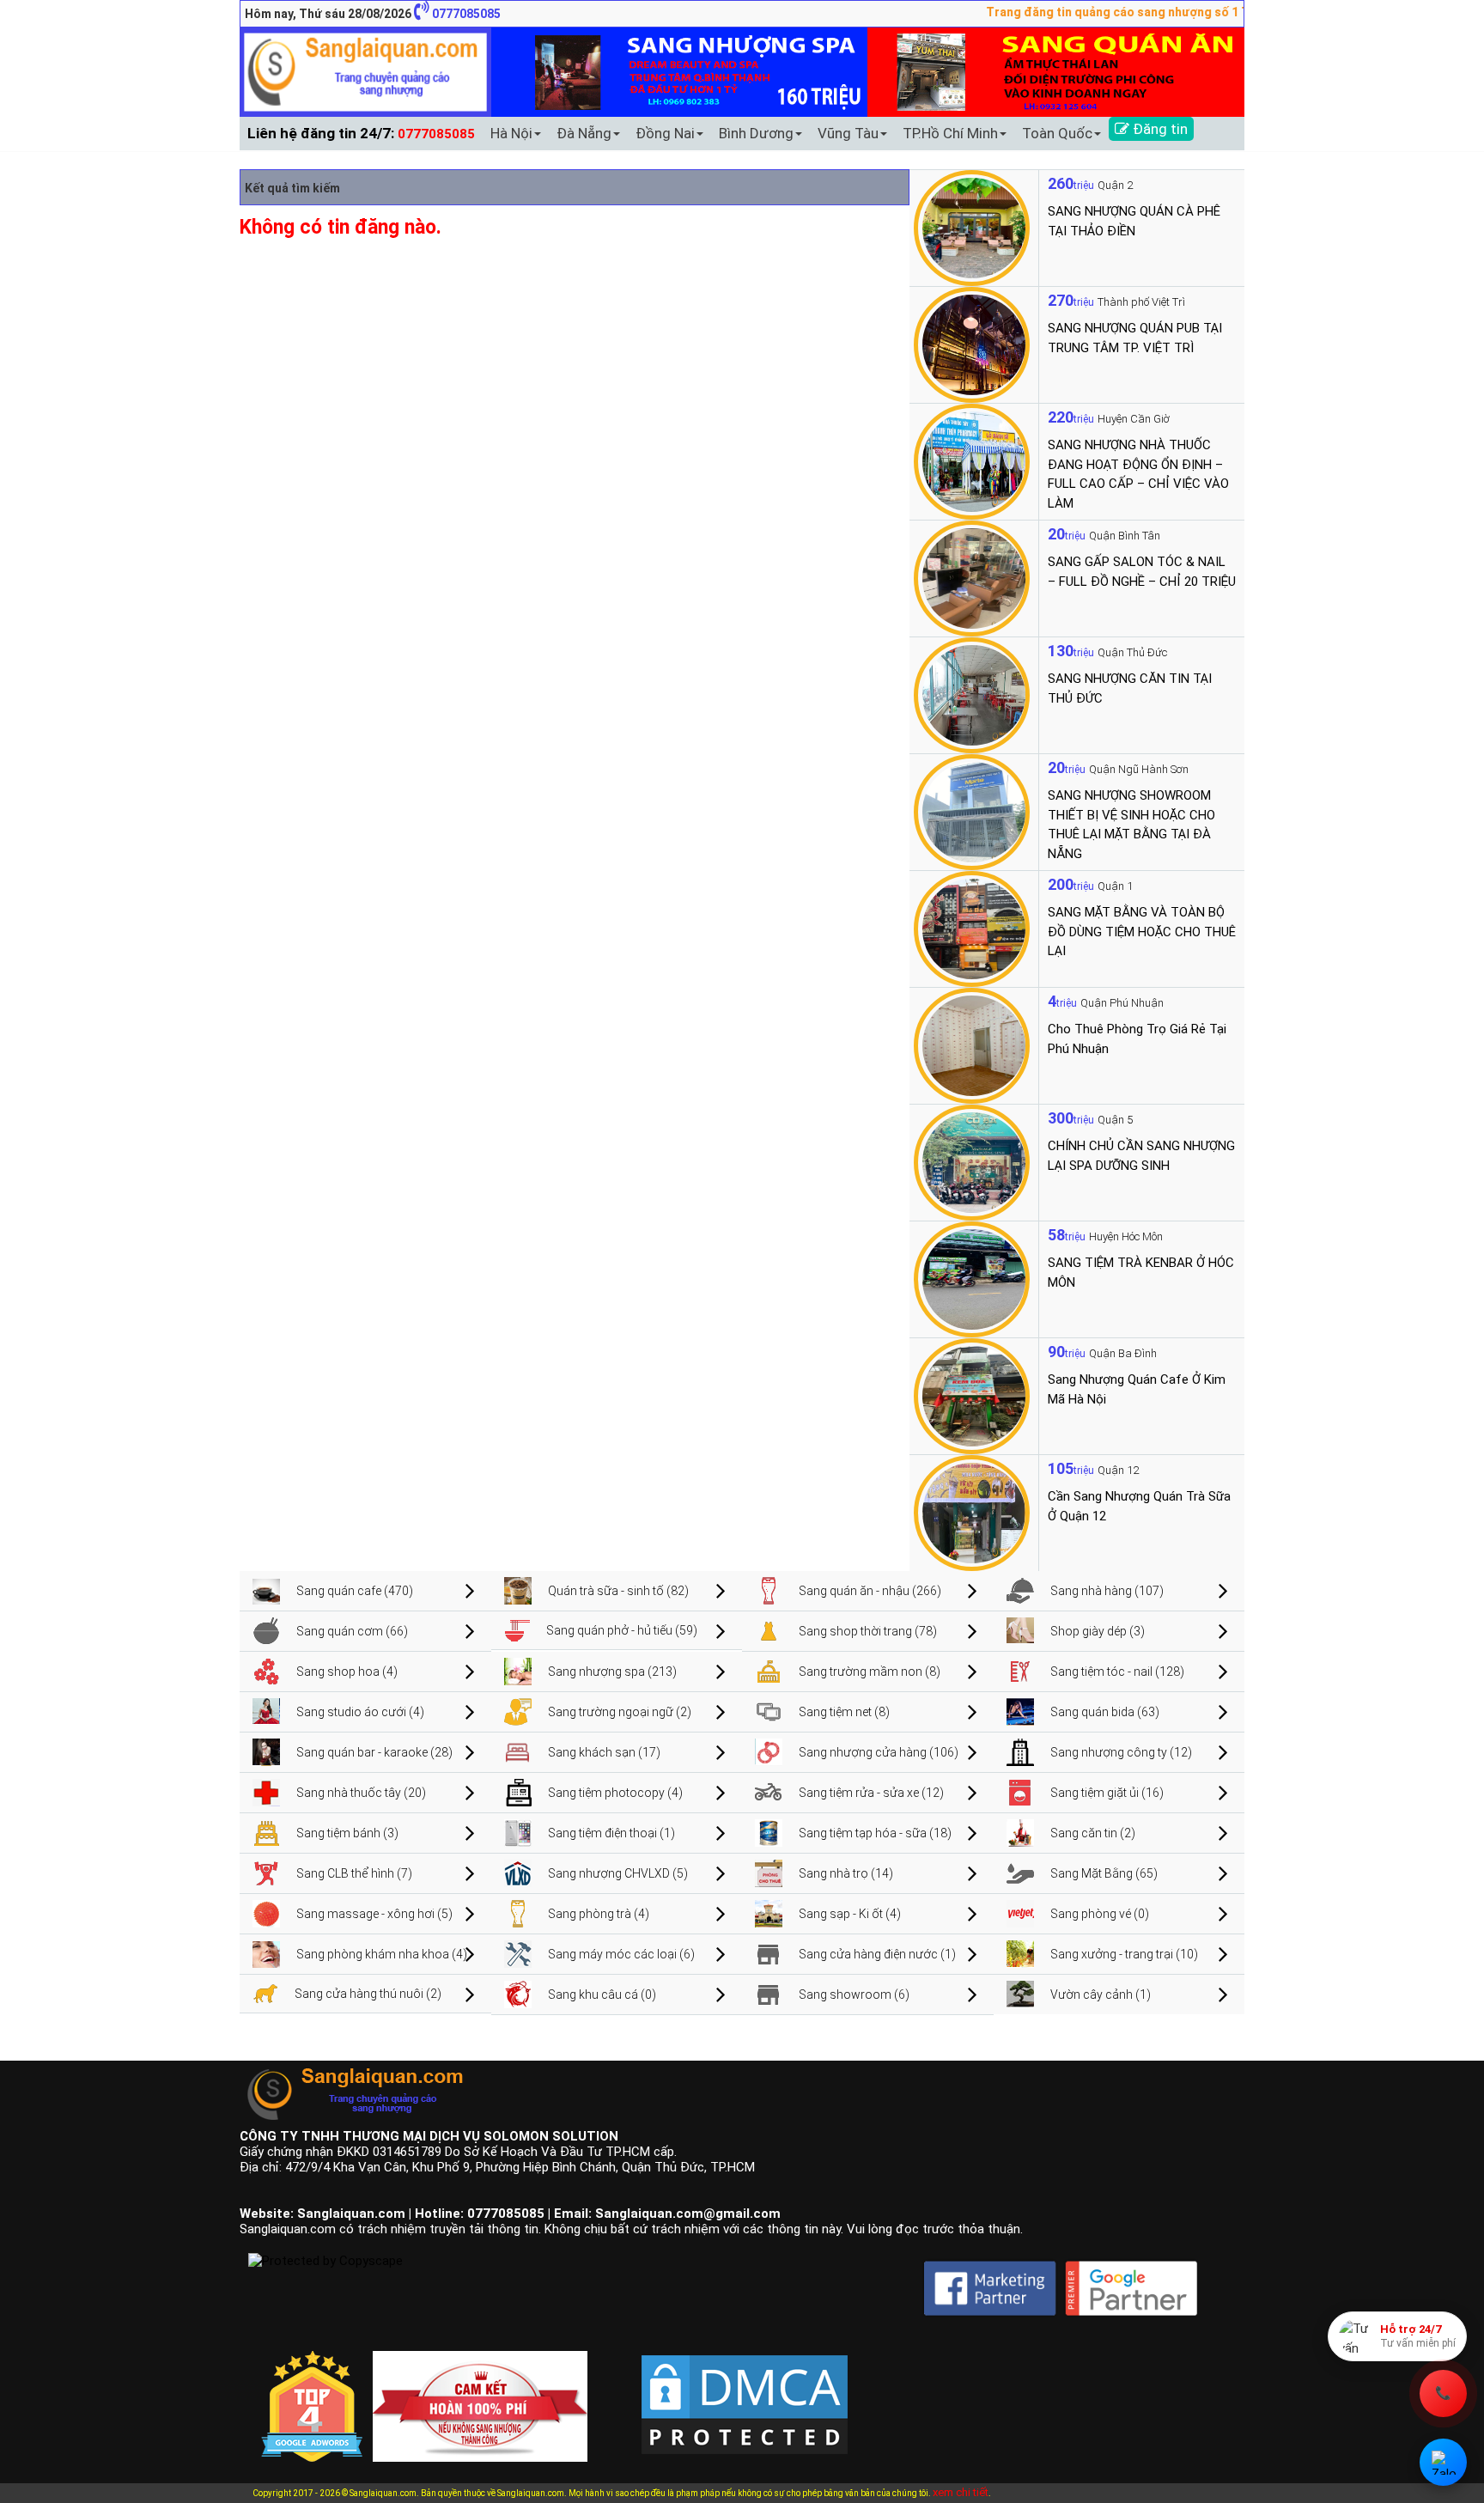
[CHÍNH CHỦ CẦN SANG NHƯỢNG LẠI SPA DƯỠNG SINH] (972, 1161)
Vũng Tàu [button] (848, 133)
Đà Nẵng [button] (584, 133)
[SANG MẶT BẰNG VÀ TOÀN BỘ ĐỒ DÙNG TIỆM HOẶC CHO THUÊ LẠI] (972, 928)
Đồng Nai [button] (665, 133)
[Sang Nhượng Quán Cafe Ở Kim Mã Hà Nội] (972, 1395)
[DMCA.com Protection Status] (745, 2390)
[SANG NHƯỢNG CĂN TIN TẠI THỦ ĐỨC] (972, 694)
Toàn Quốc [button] (1057, 133)
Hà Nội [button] (511, 133)
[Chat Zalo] (1443, 2462)
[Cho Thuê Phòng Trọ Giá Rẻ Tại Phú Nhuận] (972, 1044)
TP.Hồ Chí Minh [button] (950, 133)
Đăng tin (1159, 129)
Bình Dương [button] (756, 133)
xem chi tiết (961, 2492)
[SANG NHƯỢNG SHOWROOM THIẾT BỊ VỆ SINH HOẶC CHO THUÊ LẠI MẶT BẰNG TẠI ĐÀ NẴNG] (972, 811)
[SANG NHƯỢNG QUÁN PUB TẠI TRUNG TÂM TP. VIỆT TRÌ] (972, 344)
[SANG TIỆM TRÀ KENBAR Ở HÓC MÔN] (972, 1278)
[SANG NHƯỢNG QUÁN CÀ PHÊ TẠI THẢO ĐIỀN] (972, 227)
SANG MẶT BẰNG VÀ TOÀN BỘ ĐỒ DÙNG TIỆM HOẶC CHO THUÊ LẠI (1142, 932)
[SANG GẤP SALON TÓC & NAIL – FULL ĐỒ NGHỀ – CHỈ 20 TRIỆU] (972, 577)
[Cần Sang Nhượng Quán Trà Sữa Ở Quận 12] (972, 1512)
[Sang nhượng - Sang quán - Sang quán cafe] (365, 71)
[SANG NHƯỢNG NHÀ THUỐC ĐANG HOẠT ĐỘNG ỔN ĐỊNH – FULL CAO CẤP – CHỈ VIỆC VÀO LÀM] (972, 460)
